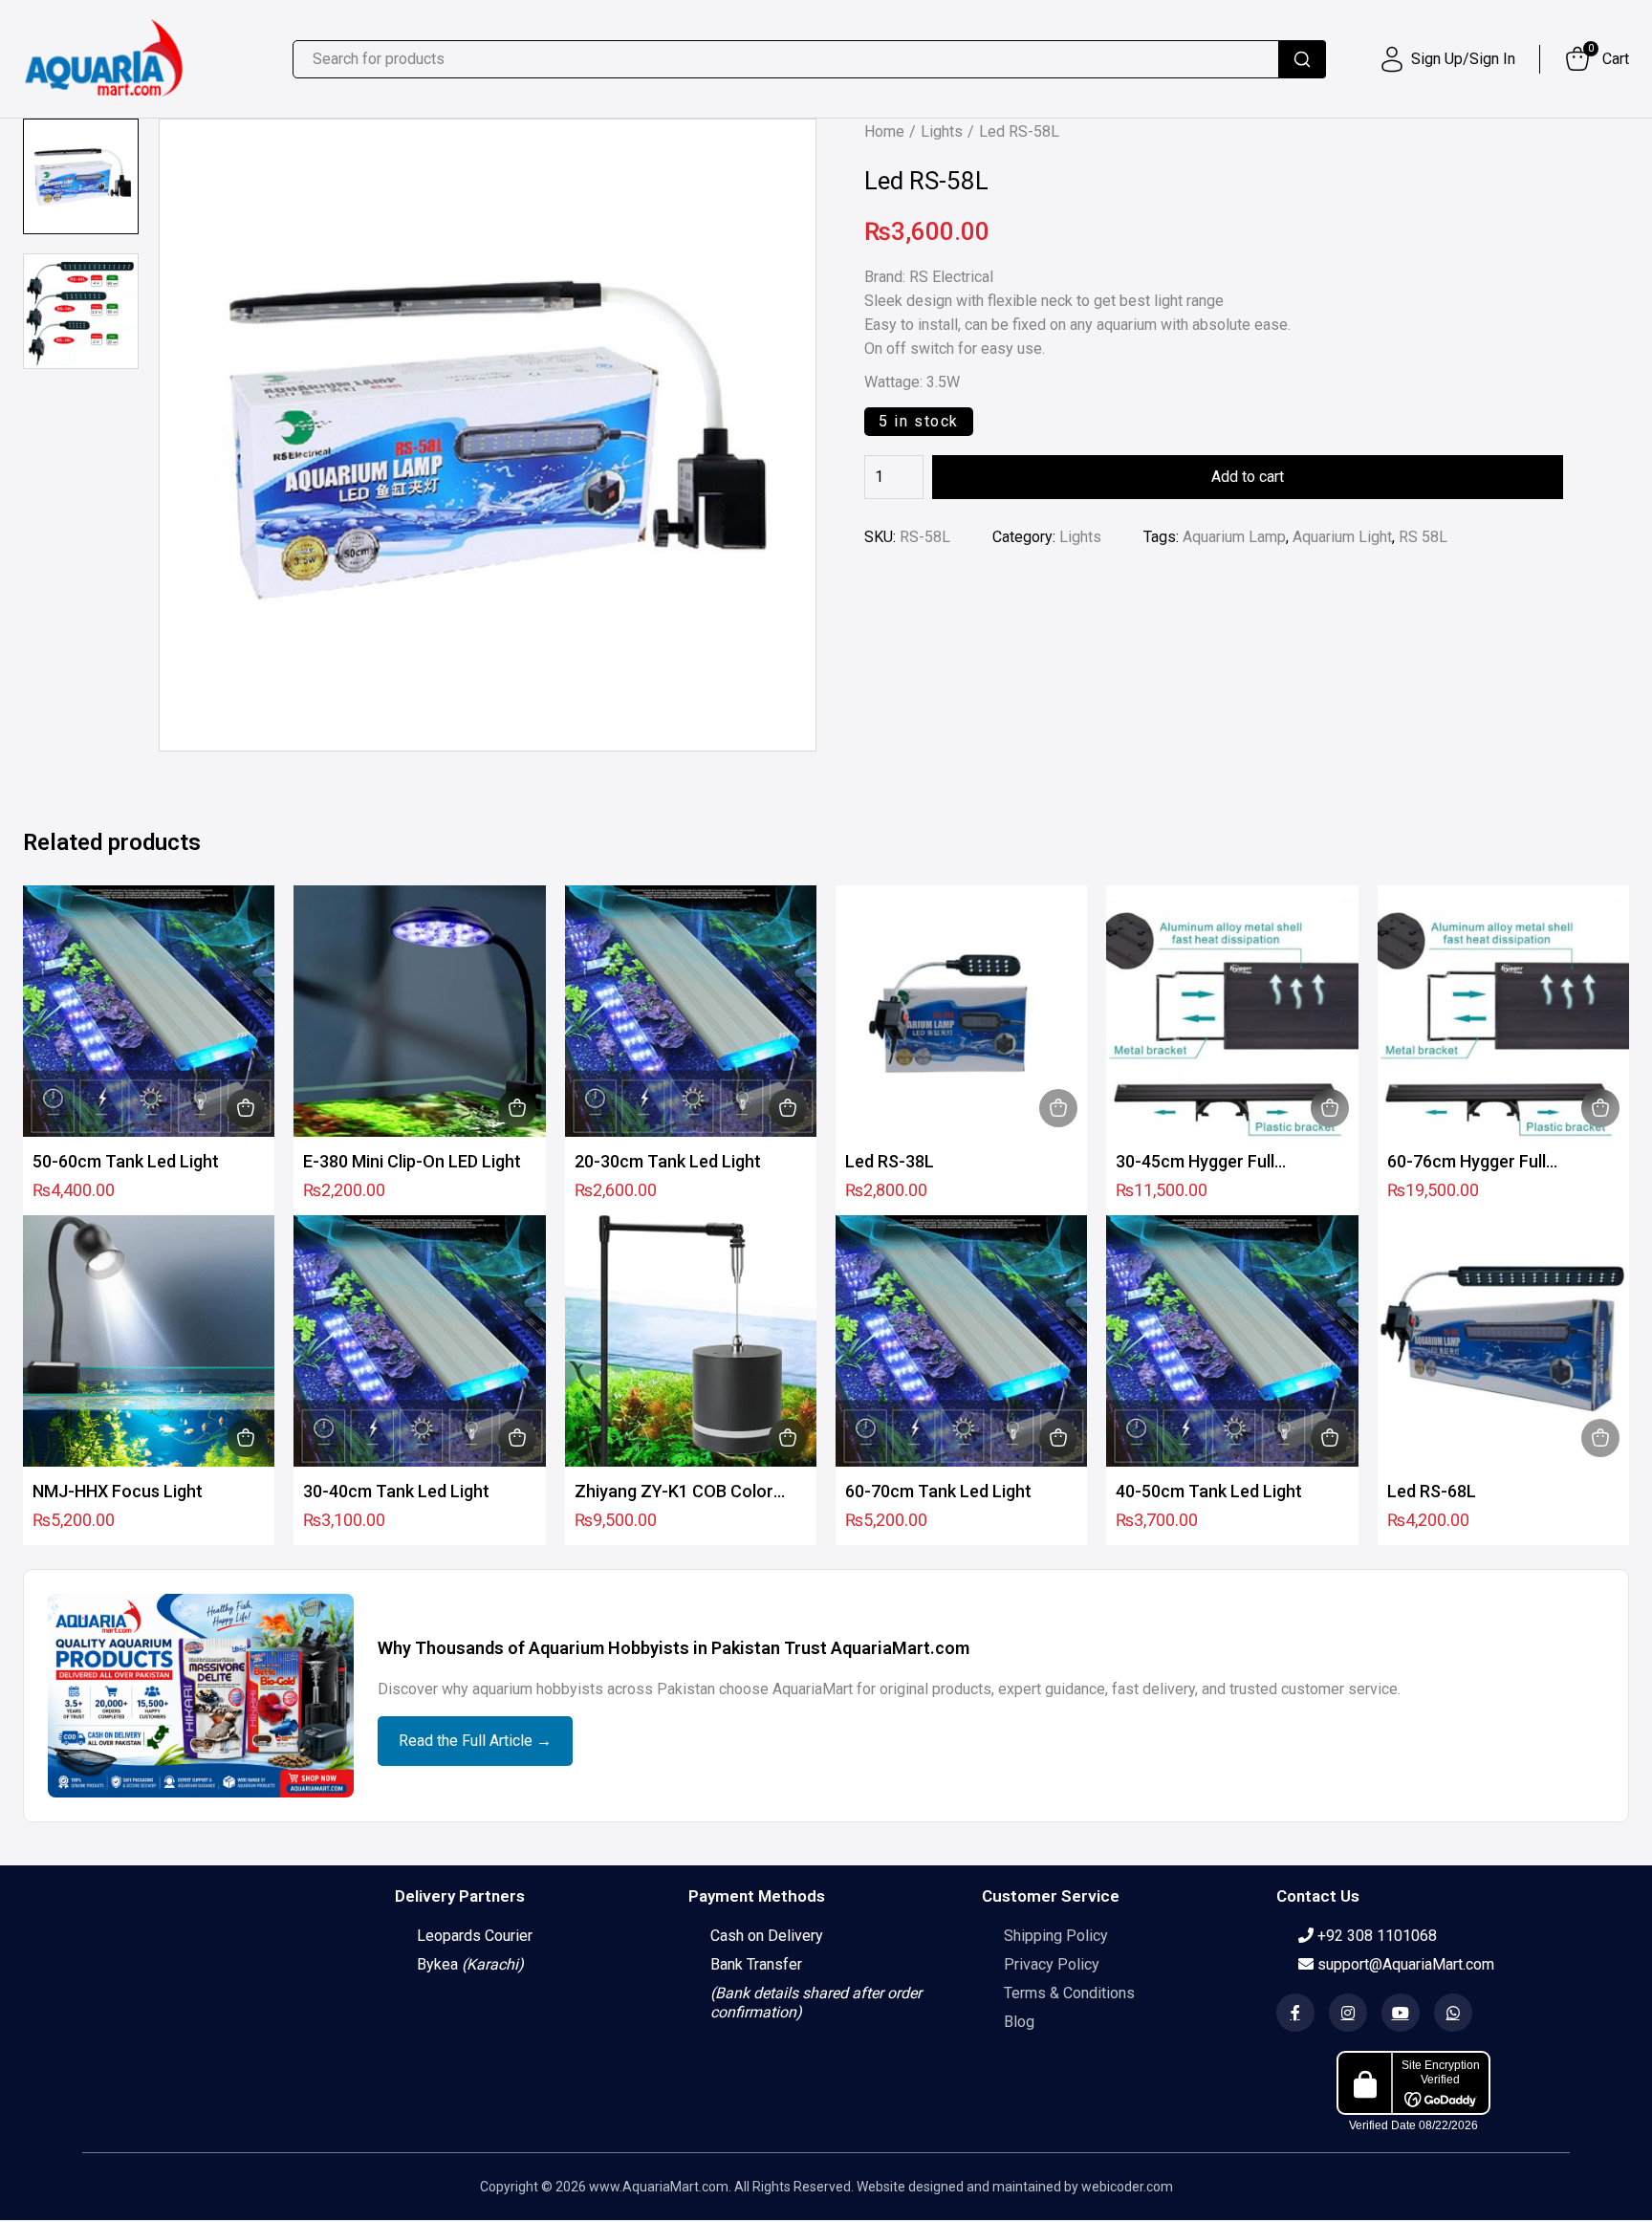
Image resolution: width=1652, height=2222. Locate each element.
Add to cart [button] (246, 1108)
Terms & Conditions (1069, 1993)
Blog (1019, 2022)
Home (884, 131)
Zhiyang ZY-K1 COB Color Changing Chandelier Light (676, 1492)
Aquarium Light (1342, 537)
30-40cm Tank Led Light (396, 1491)
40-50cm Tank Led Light (1209, 1491)
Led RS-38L (890, 1161)
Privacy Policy (1052, 1964)
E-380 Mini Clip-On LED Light (412, 1161)
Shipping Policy (1056, 1936)
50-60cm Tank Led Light (126, 1161)
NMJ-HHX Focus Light (118, 1491)
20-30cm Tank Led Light (668, 1161)
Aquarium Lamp (1234, 537)
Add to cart (1248, 477)
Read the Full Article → (475, 1741)
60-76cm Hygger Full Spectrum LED (1467, 1162)
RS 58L (1423, 537)
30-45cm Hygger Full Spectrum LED (1195, 1162)
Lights (942, 131)
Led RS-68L (1432, 1491)
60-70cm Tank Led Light (938, 1491)
